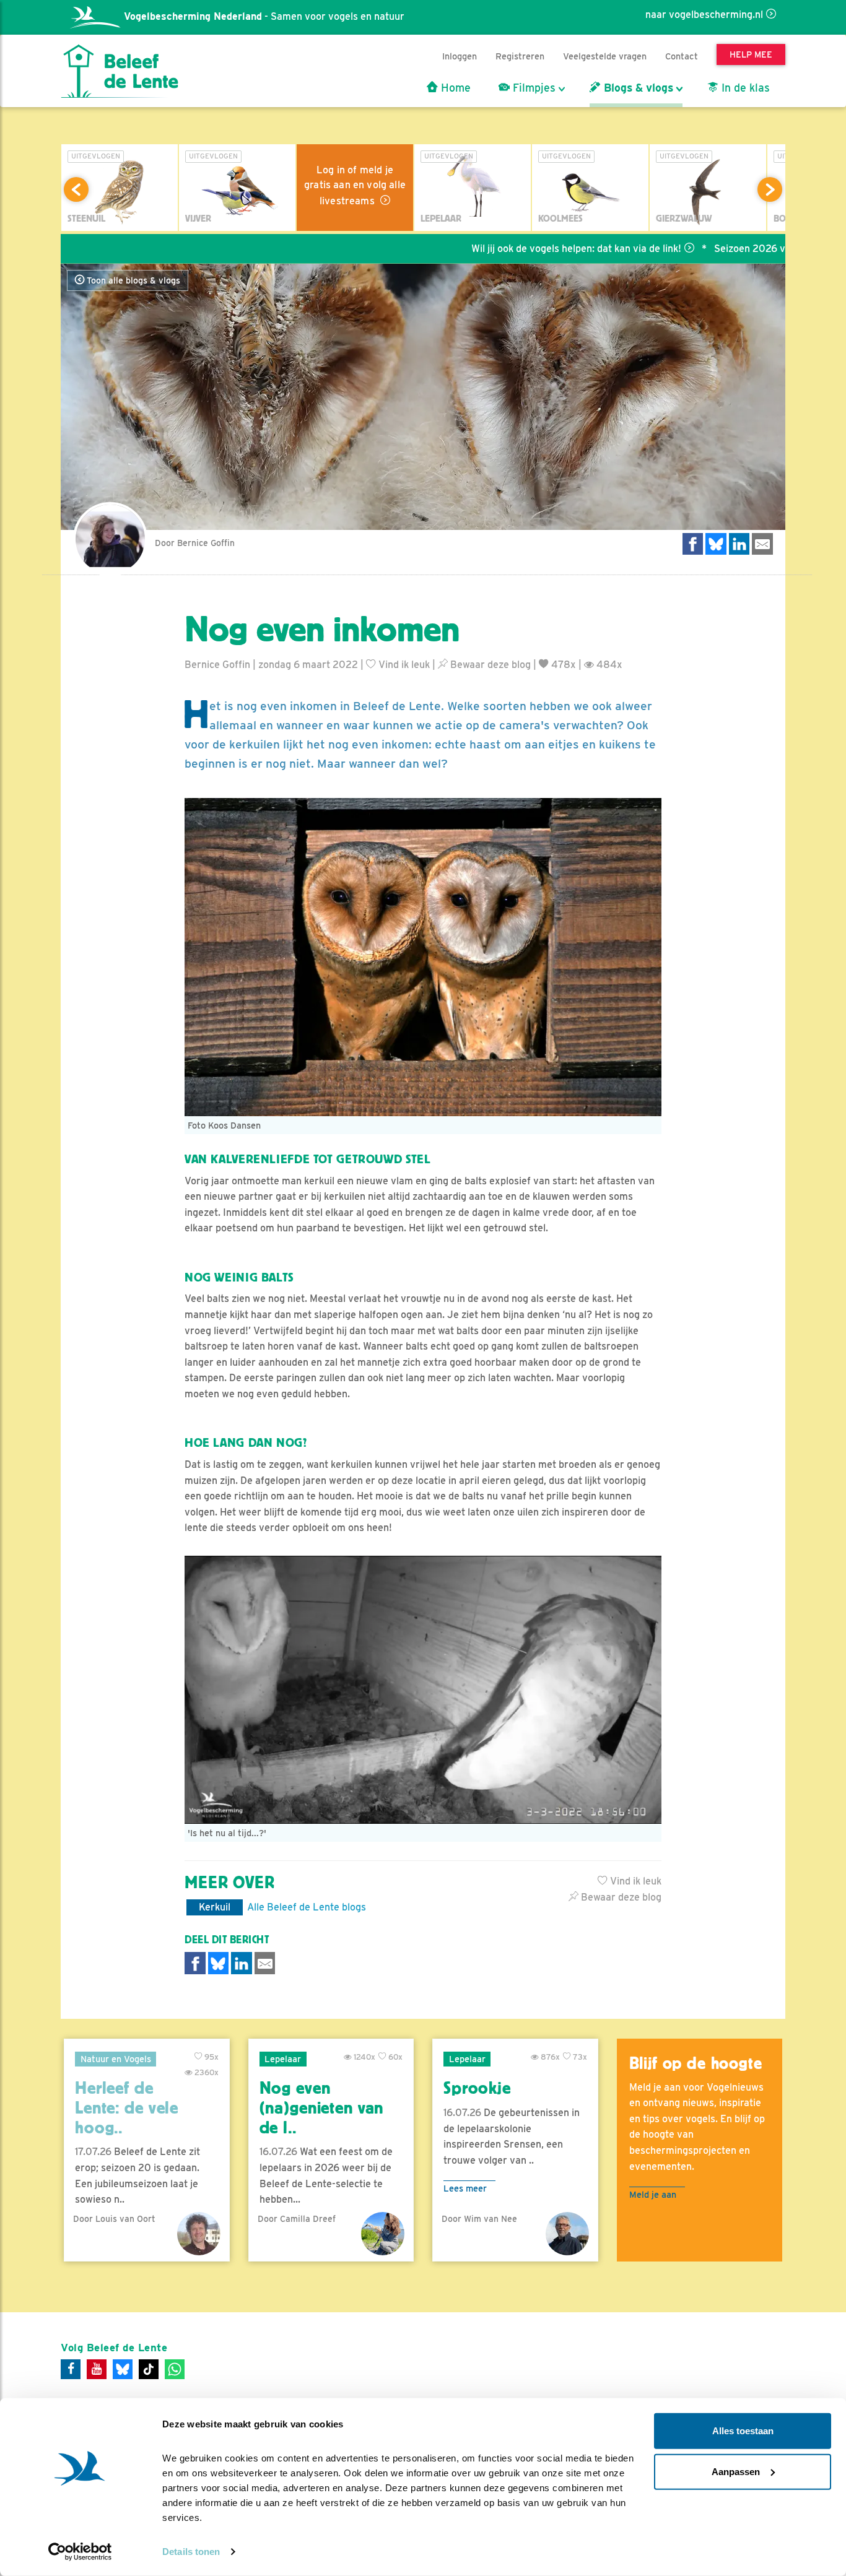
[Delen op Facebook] (693, 544)
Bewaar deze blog (489, 665)
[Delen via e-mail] (762, 544)
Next (770, 189)
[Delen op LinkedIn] (739, 544)
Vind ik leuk (403, 665)
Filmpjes (533, 88)
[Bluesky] (123, 2369)
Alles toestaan (743, 2431)
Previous (76, 189)
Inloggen (460, 56)
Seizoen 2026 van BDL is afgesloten (727, 249)
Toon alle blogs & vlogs (132, 280)
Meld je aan (653, 2194)
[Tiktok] (149, 2369)
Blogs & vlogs (637, 88)
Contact (682, 56)
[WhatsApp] (175, 2369)
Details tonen (191, 2552)
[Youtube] (97, 2369)
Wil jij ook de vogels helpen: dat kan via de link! (506, 249)
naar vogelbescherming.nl (704, 15)
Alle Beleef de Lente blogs (307, 1907)
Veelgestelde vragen (605, 56)
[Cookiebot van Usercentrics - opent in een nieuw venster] (80, 2552)
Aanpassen (736, 2471)
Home (454, 88)
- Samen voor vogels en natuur (264, 16)
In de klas (744, 88)
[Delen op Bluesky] (716, 544)
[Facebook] (71, 2369)
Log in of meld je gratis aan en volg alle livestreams (355, 185)
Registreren (520, 56)
